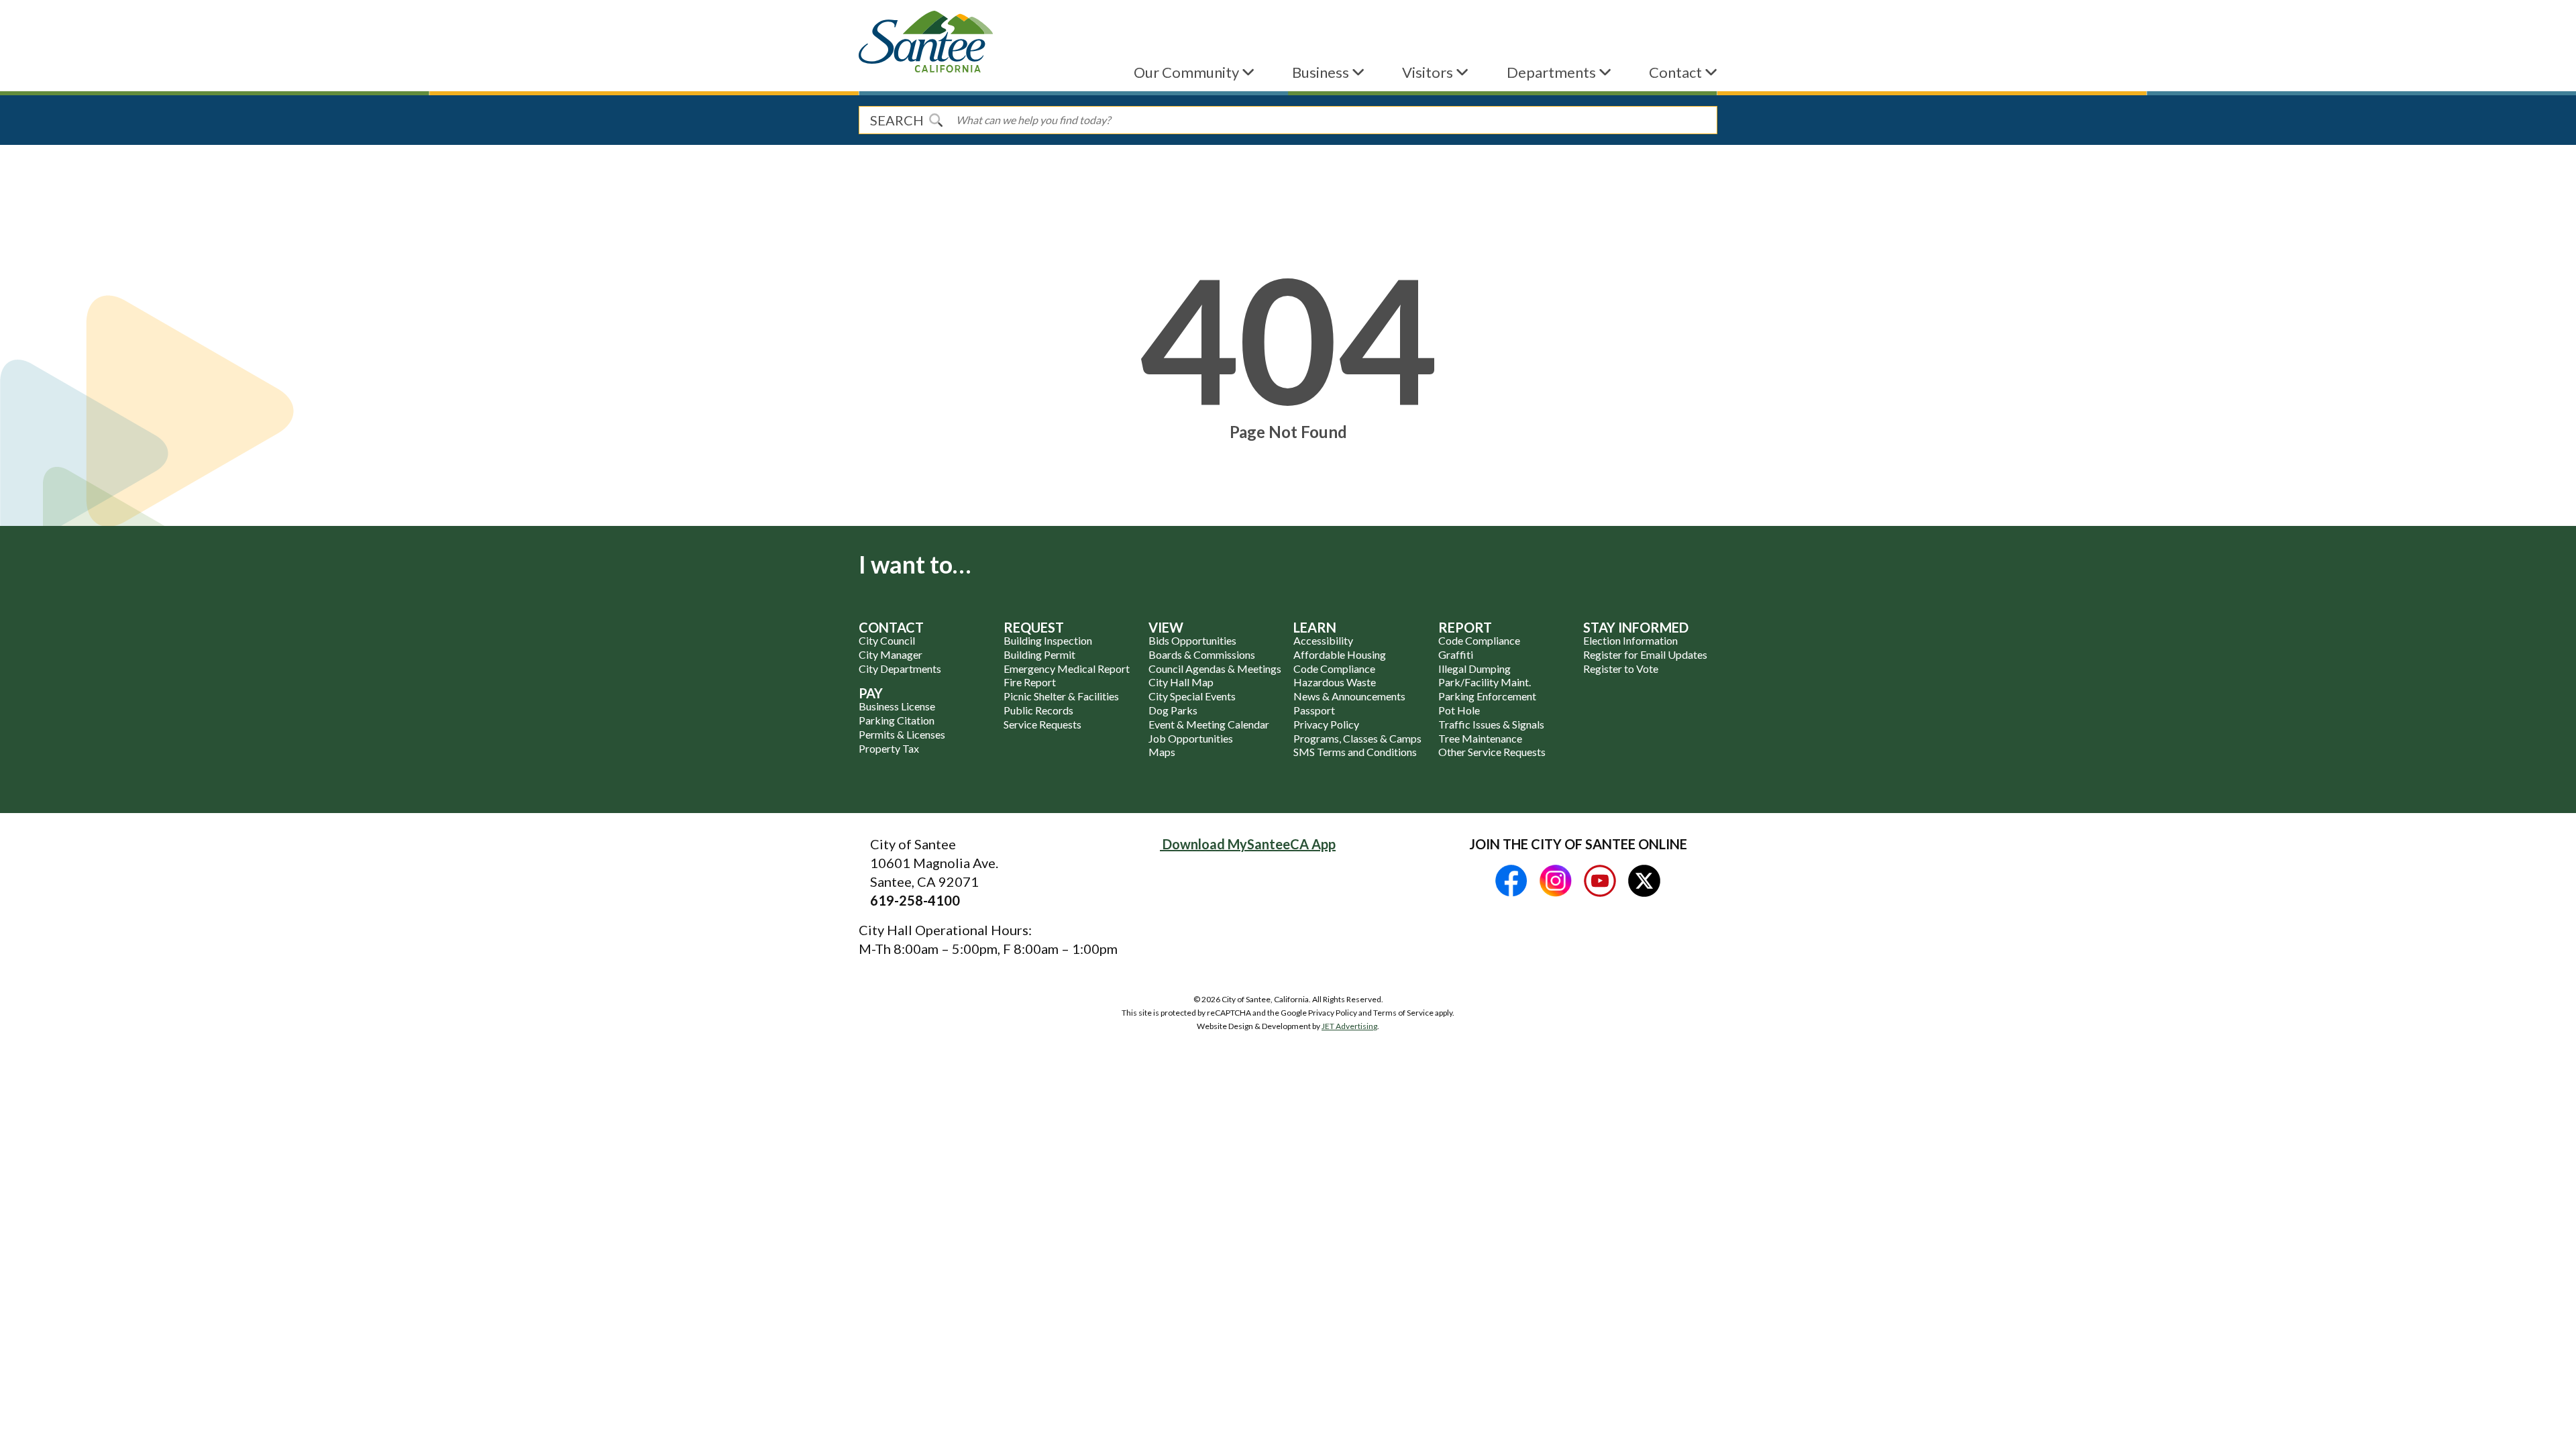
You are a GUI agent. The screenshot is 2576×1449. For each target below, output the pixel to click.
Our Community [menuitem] (1188, 72)
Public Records (1038, 710)
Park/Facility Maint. (1485, 682)
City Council (887, 640)
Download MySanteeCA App (1248, 844)
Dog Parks (1173, 710)
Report (1465, 627)
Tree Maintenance (1480, 738)
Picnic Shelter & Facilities (1061, 696)
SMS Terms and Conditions (1355, 752)
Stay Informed (1636, 627)
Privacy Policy (1326, 724)
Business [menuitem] (1322, 72)
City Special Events (1192, 696)
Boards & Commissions (1202, 654)
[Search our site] (936, 120)
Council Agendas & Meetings (1215, 668)
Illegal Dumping (1474, 668)
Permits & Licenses (902, 734)
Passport (1314, 710)
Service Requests (1042, 724)
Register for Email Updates (1645, 654)
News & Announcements (1349, 696)
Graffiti (1456, 654)
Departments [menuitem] (1553, 72)
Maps (1162, 752)
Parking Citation (897, 720)
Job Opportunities (1191, 738)
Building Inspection (1048, 640)
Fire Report (1030, 682)
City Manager (891, 654)
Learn (1315, 627)
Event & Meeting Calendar (1209, 724)
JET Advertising (1349, 1026)
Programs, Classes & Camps (1357, 738)
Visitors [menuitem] (1429, 72)
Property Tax (889, 748)
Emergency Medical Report (1067, 668)
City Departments (900, 668)
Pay (871, 693)
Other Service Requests (1492, 752)
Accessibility (1323, 640)
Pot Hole (1459, 710)
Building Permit (1039, 654)
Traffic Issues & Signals (1491, 724)
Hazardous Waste (1335, 682)
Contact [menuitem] (1677, 72)
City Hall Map (1181, 682)
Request (1034, 627)
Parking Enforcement (1487, 696)
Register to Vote (1621, 668)
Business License (897, 706)
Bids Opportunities (1192, 640)
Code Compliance (1334, 668)
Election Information (1630, 640)
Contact (891, 627)
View (1166, 627)
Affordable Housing (1340, 654)
